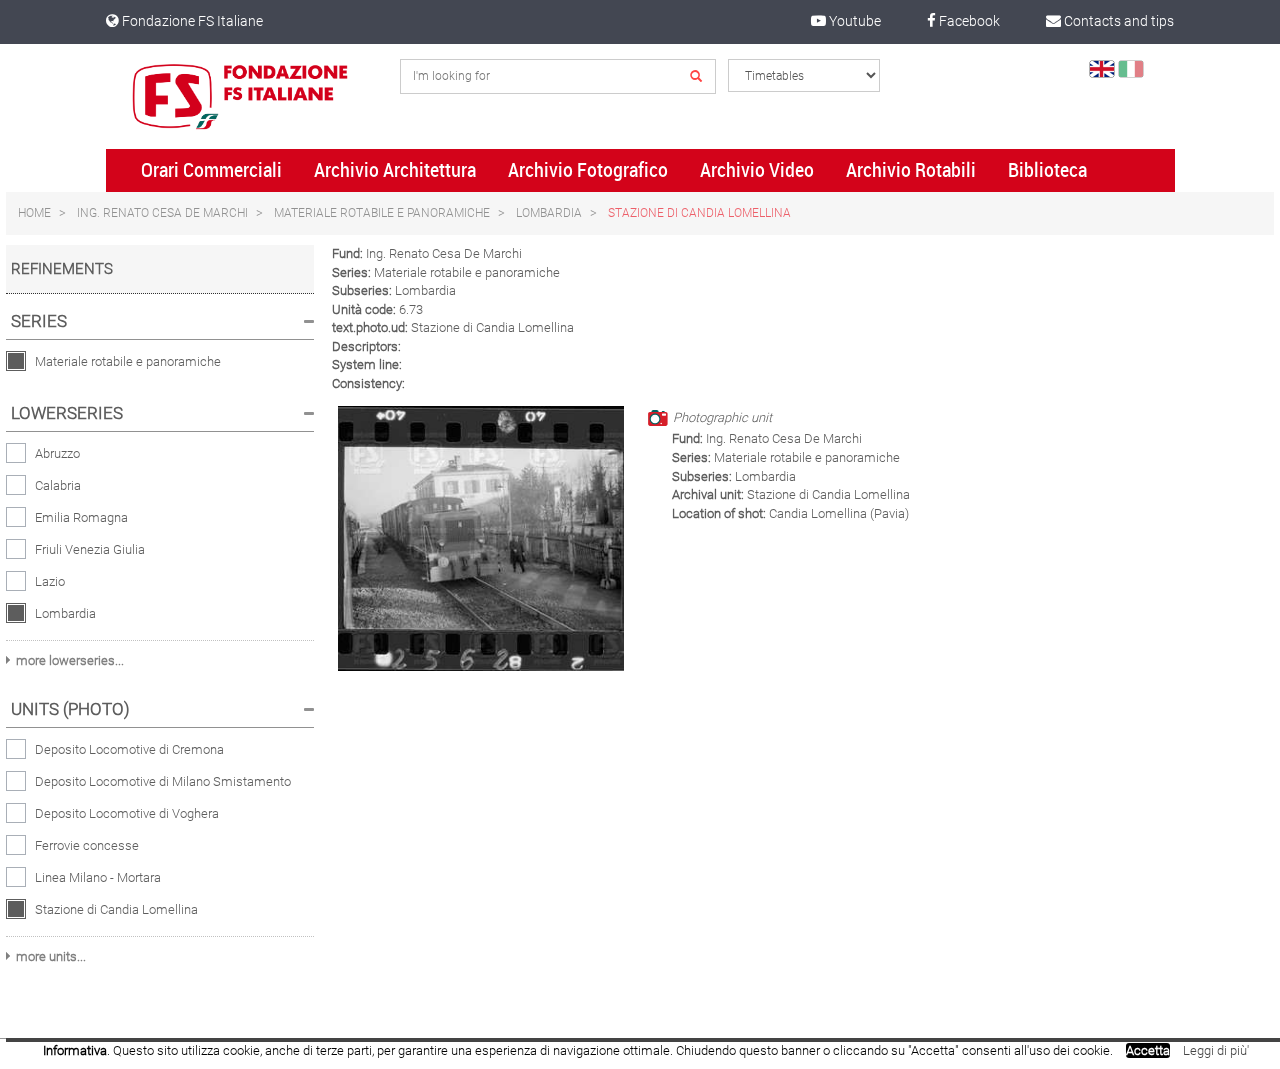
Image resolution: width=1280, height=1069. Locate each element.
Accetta (1148, 1050)
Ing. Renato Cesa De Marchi (162, 213)
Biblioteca (1047, 170)
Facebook (968, 21)
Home (34, 213)
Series (39, 321)
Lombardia (549, 213)
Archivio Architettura (395, 170)
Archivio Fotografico (588, 170)
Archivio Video (757, 170)
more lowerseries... (70, 660)
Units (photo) (70, 709)
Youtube (853, 21)
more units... (51, 956)
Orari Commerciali (211, 170)
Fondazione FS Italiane (191, 21)
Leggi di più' (1216, 1050)
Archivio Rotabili (911, 170)
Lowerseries (67, 413)
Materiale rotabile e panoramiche (382, 213)
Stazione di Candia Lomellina (699, 213)
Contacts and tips (1117, 21)
